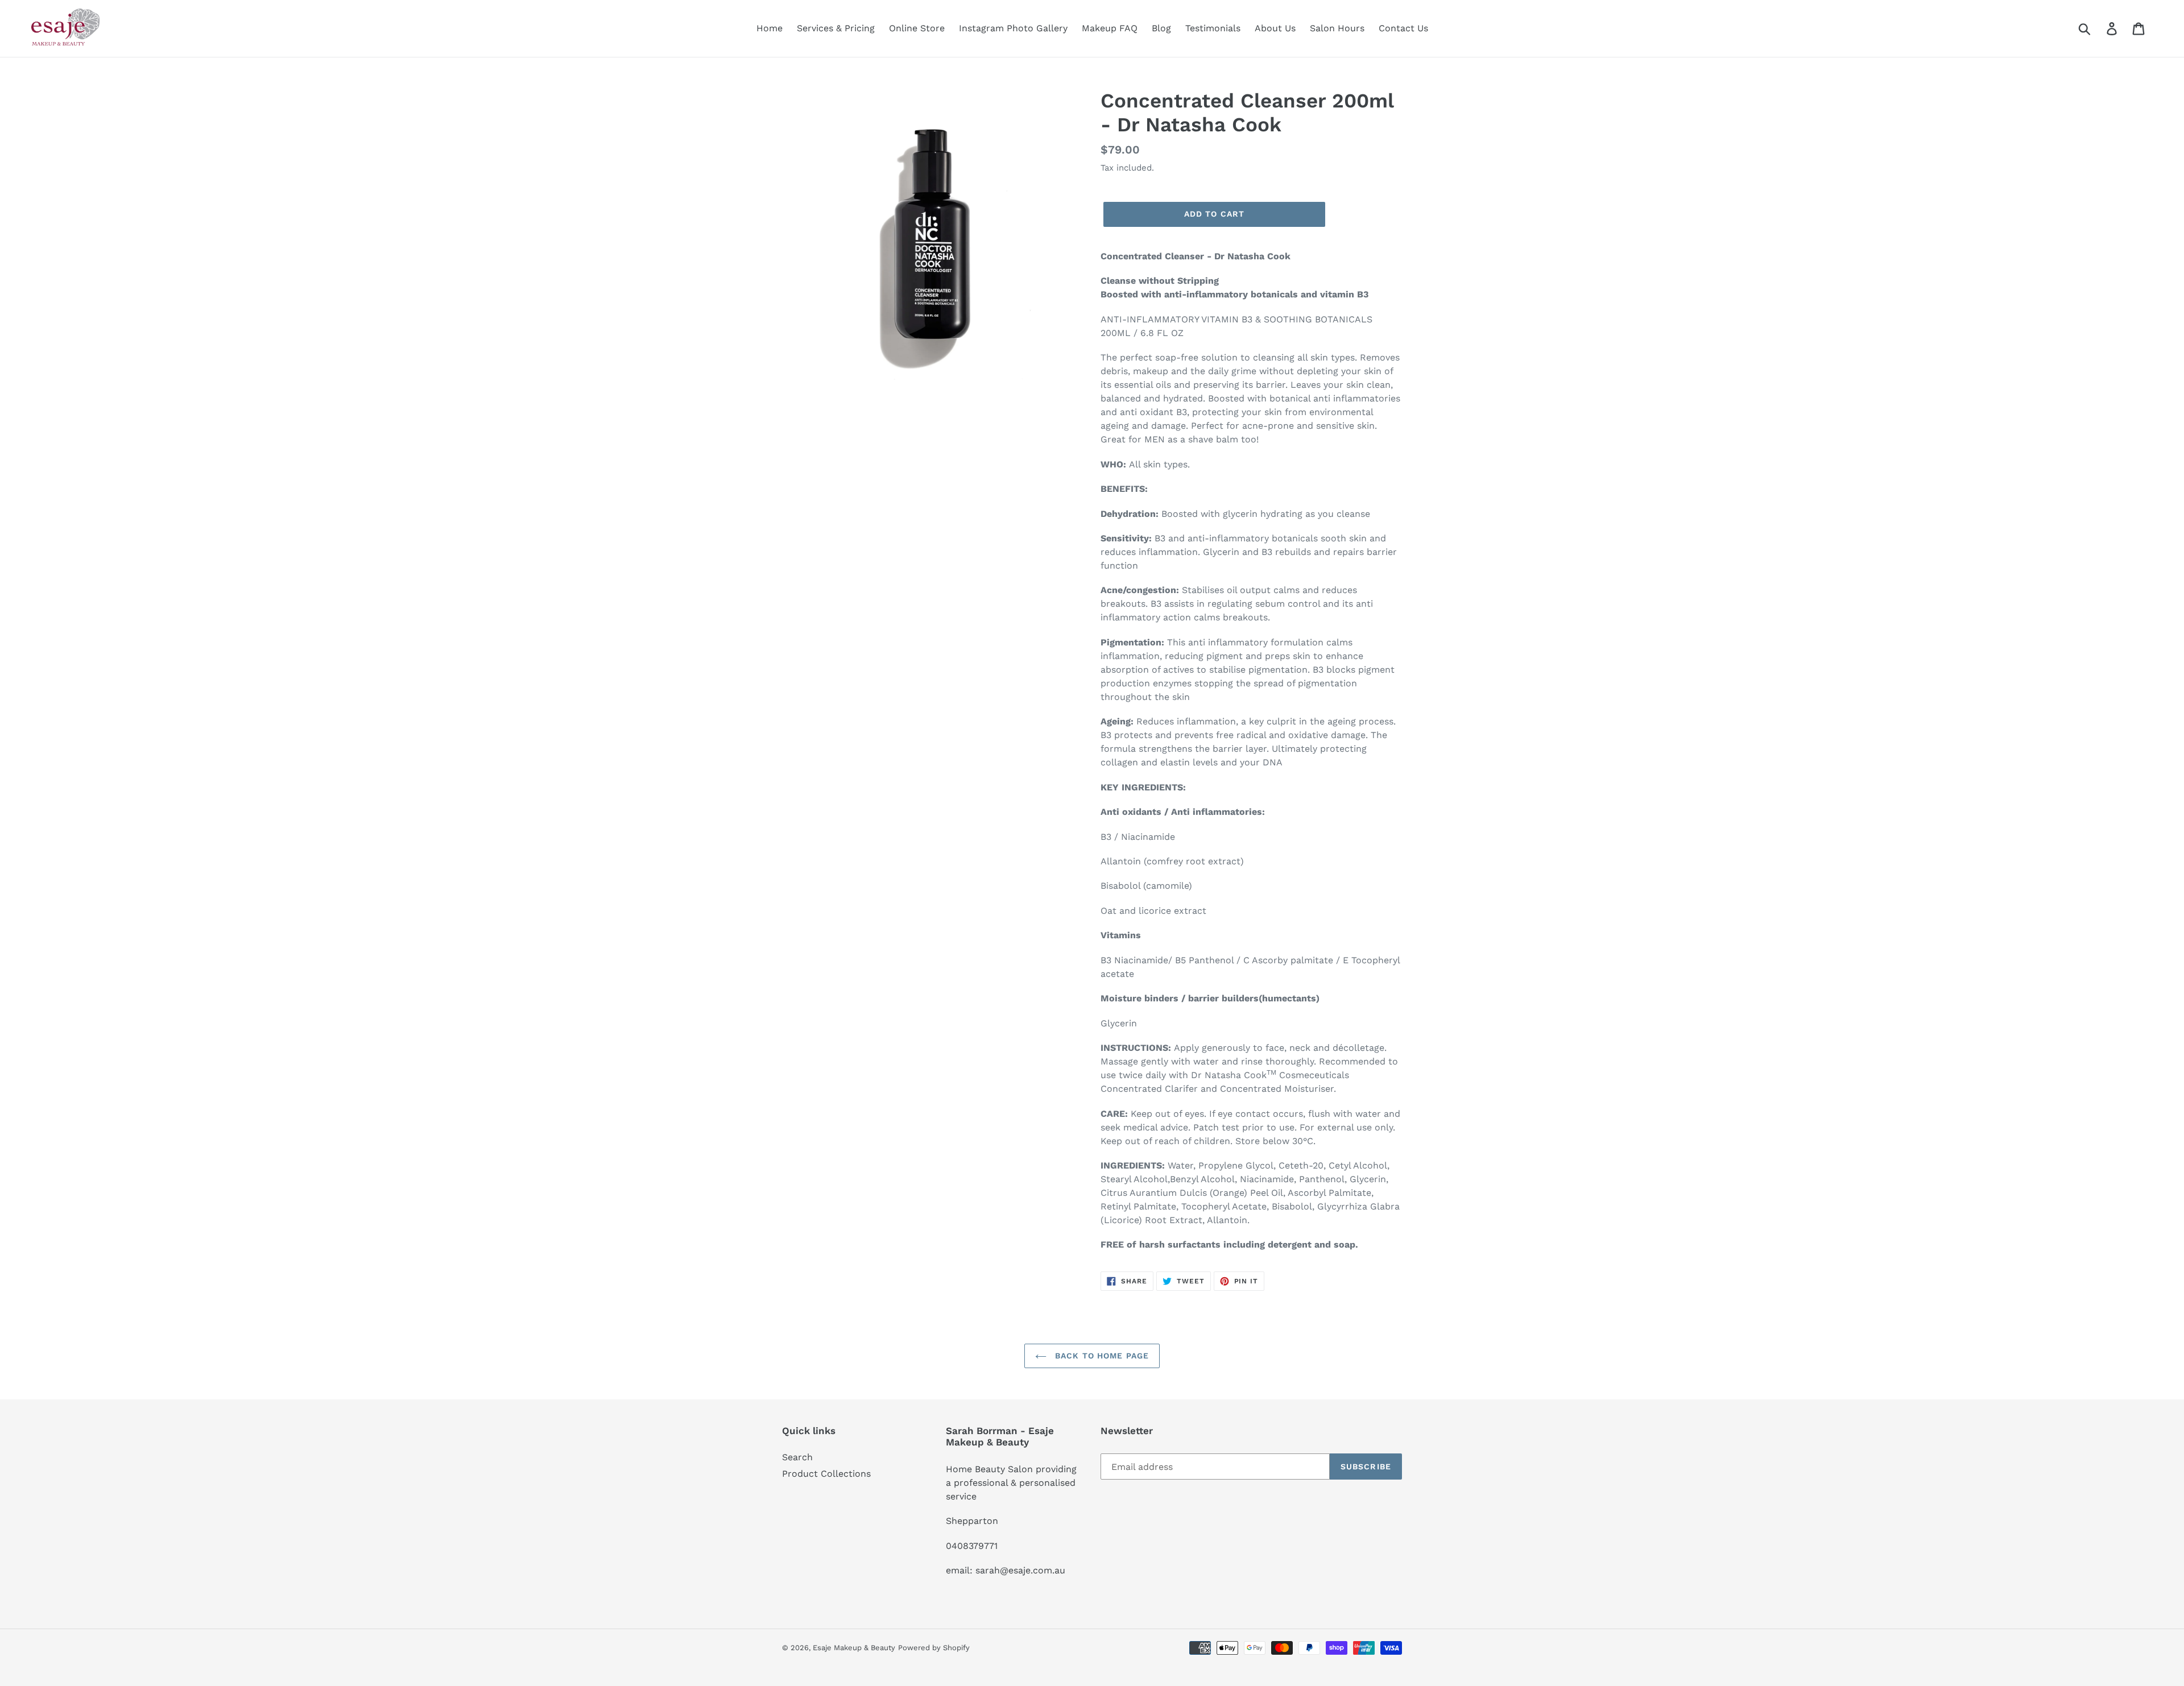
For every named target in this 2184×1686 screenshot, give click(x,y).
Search (797, 1457)
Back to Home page (1101, 1356)
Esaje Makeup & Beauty (854, 1648)
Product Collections (826, 1474)
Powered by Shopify (934, 1648)
